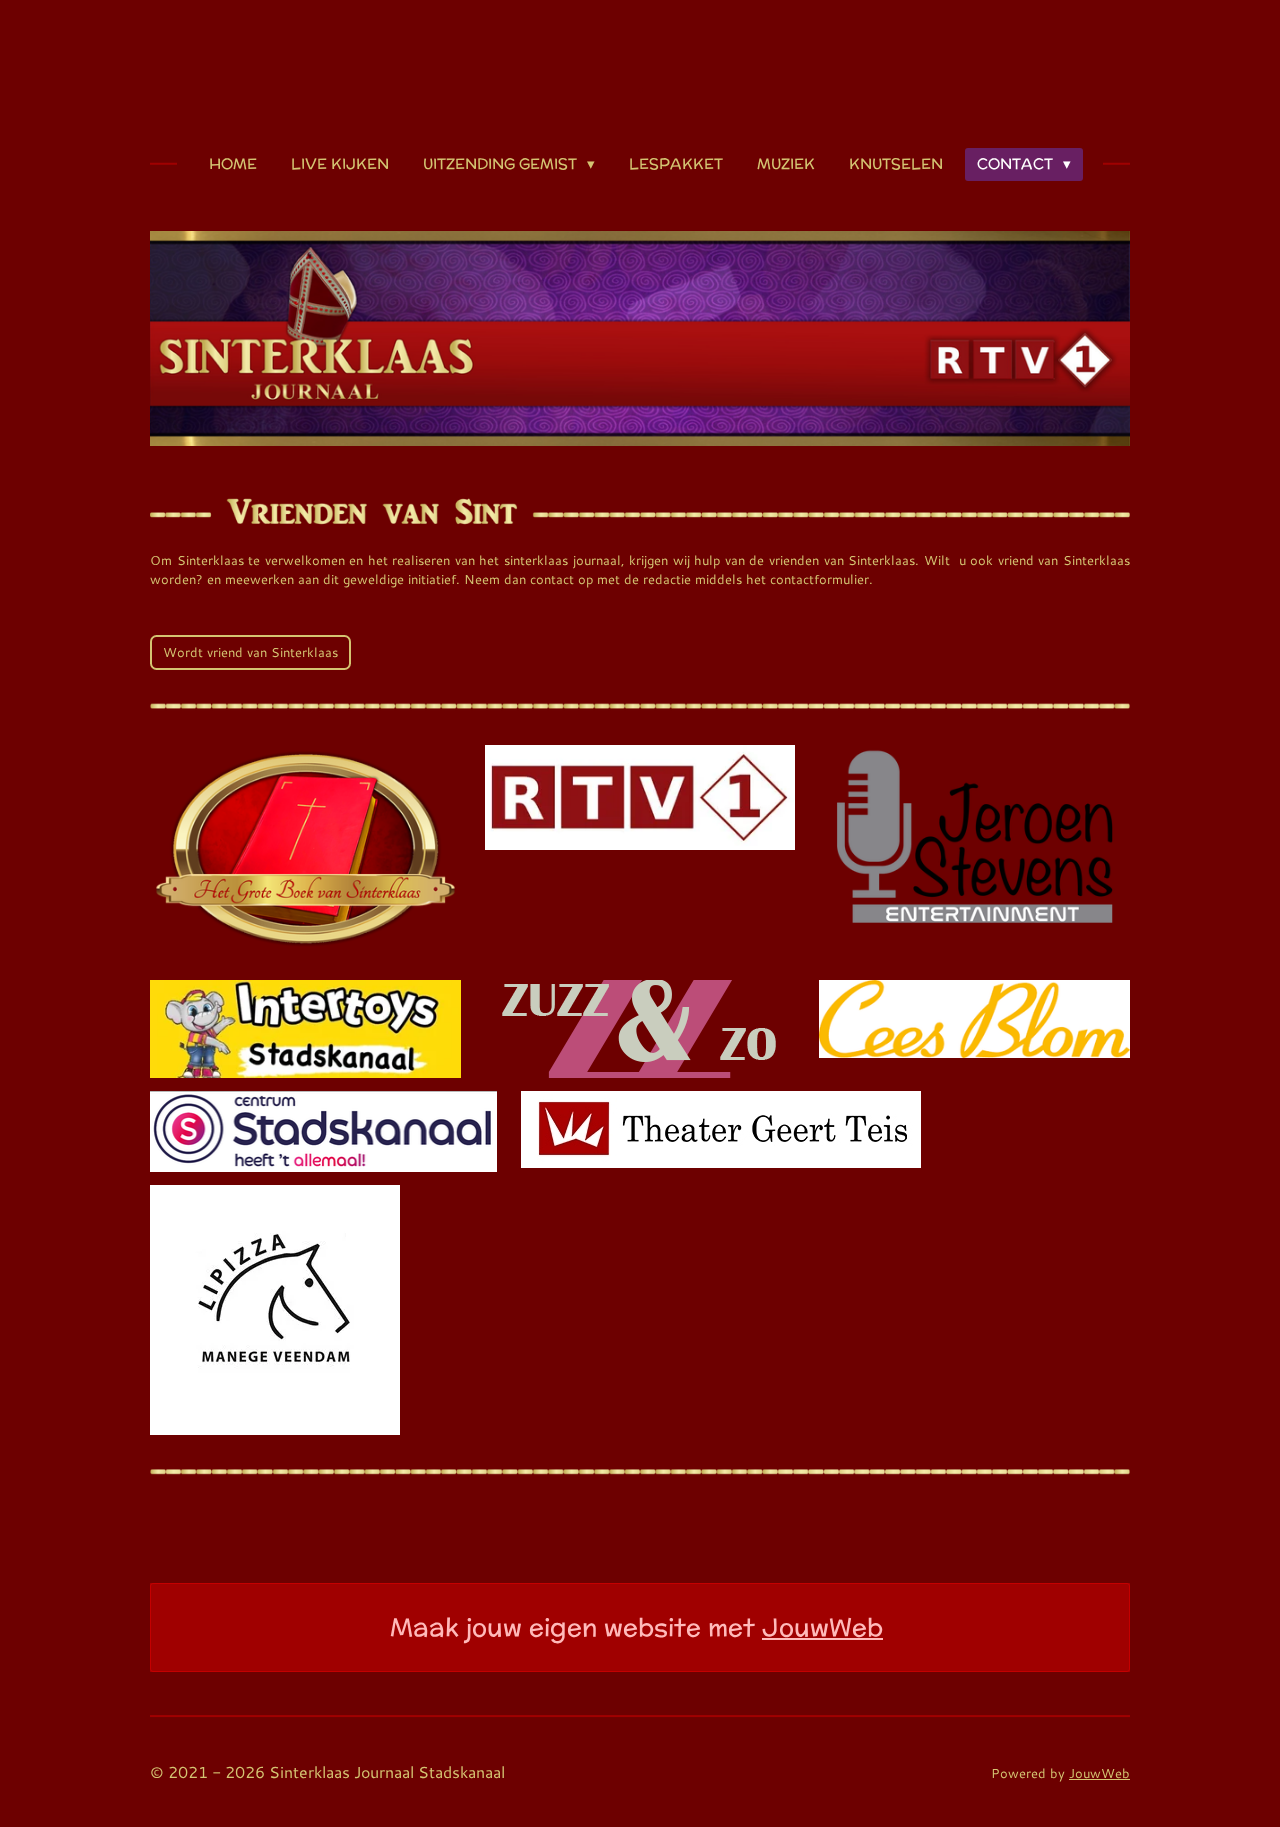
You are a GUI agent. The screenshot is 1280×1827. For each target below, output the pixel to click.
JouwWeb (822, 1627)
